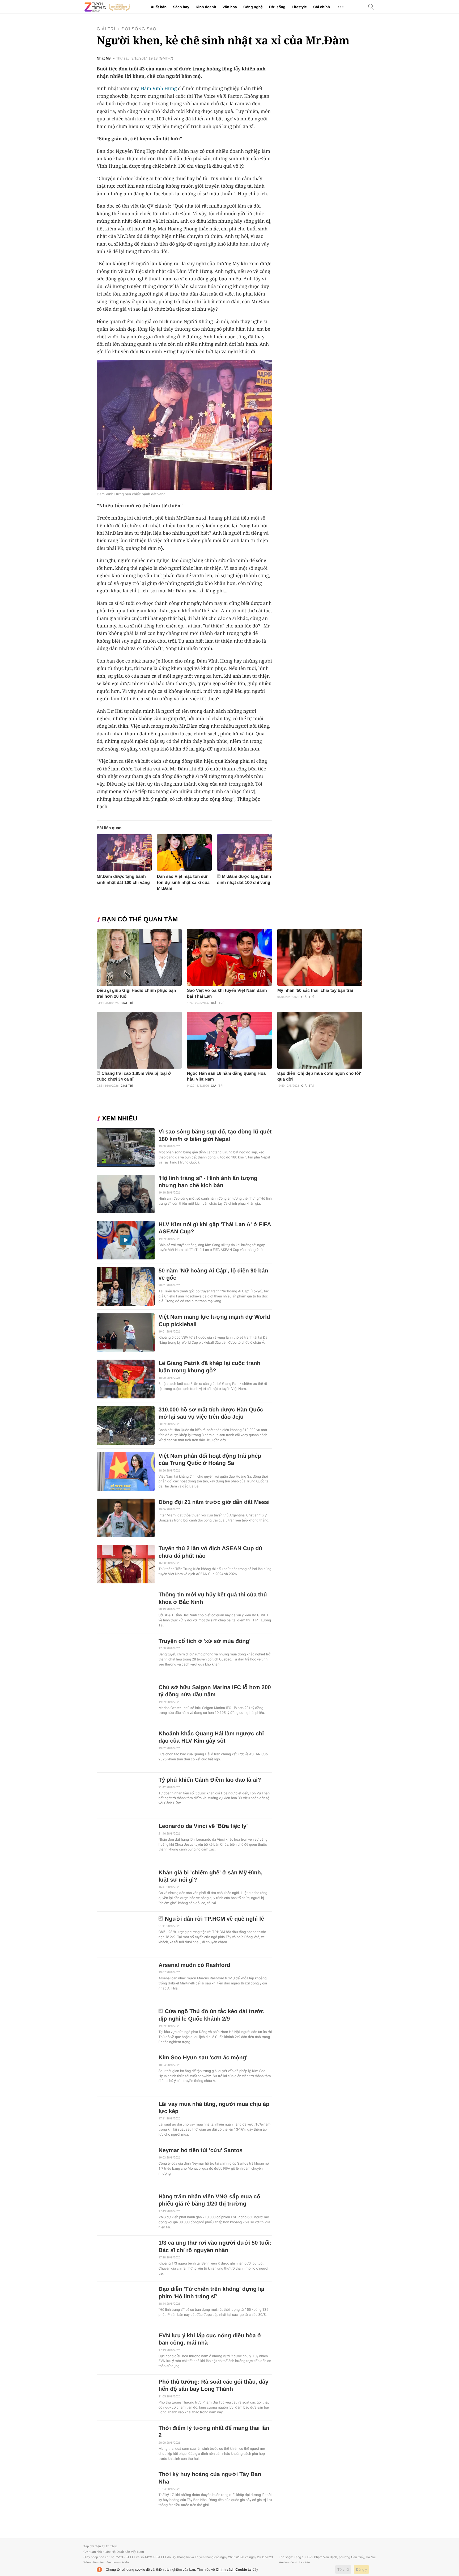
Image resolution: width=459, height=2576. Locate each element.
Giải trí (106, 29)
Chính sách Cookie (231, 2569)
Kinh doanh (206, 7)
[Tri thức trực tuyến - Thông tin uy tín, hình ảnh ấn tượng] (107, 7)
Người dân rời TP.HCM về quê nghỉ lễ (214, 1919)
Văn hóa (229, 7)
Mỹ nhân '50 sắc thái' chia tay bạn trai (315, 991)
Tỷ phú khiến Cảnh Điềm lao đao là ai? (210, 1780)
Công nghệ (253, 7)
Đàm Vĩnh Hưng (159, 88)
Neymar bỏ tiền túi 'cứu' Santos (201, 2150)
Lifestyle (299, 7)
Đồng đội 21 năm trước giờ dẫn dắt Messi (214, 1502)
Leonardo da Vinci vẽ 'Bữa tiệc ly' (203, 1826)
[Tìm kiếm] (371, 7)
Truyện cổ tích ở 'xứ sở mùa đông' (205, 1641)
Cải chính (322, 7)
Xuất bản (159, 7)
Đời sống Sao (139, 29)
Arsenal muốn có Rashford (194, 1965)
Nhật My (104, 58)
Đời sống (277, 7)
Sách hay (181, 7)
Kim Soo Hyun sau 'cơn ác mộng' (203, 2058)
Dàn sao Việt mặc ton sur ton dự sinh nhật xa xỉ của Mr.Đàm (183, 882)
